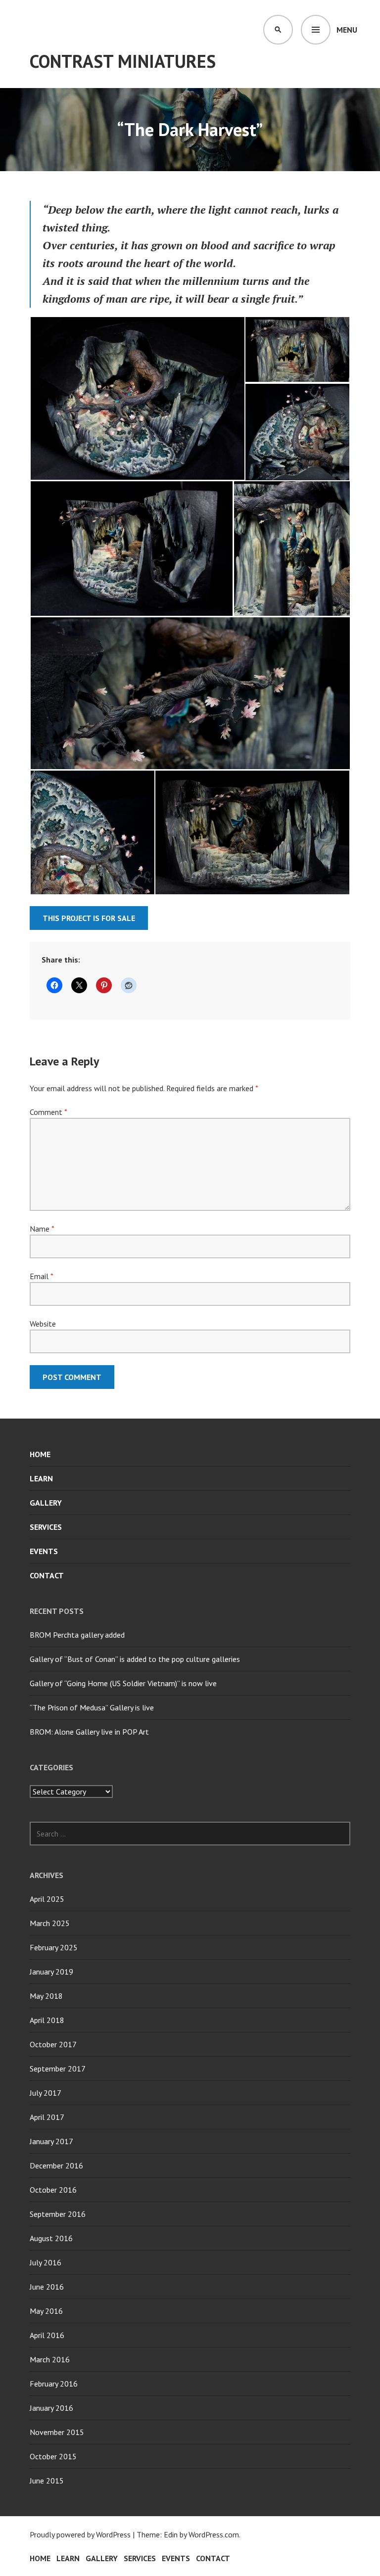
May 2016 (46, 2311)
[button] (137, 398)
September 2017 (58, 2069)
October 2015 (53, 2456)
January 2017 (51, 2141)
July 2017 (46, 2093)
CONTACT (47, 1575)
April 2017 (47, 2117)
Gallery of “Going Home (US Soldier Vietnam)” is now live (123, 1683)
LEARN (41, 1478)
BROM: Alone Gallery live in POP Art (89, 1732)
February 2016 (54, 2384)
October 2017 (53, 2044)
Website (43, 1324)
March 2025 (50, 1923)
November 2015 (57, 2432)
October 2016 (53, 2190)
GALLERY (46, 1503)
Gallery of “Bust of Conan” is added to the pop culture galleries (135, 1659)
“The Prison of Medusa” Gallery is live (92, 1707)
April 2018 (47, 2020)
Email (41, 1276)
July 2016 (46, 2262)
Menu (347, 30)
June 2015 (47, 2481)
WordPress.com (214, 2534)
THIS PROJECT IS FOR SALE (89, 918)
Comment (48, 1112)
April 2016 (47, 2335)
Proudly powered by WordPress (80, 2534)
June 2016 (47, 2287)
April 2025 (47, 1899)
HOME (40, 1454)
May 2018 (46, 1996)
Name (42, 1229)
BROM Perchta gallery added (77, 1635)
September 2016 (58, 2214)
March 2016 (50, 2359)
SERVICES (46, 1527)
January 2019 (51, 1972)
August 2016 (51, 2238)
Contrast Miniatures (123, 61)
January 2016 (51, 2408)
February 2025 (54, 1947)
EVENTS (44, 1551)
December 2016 (56, 2165)
